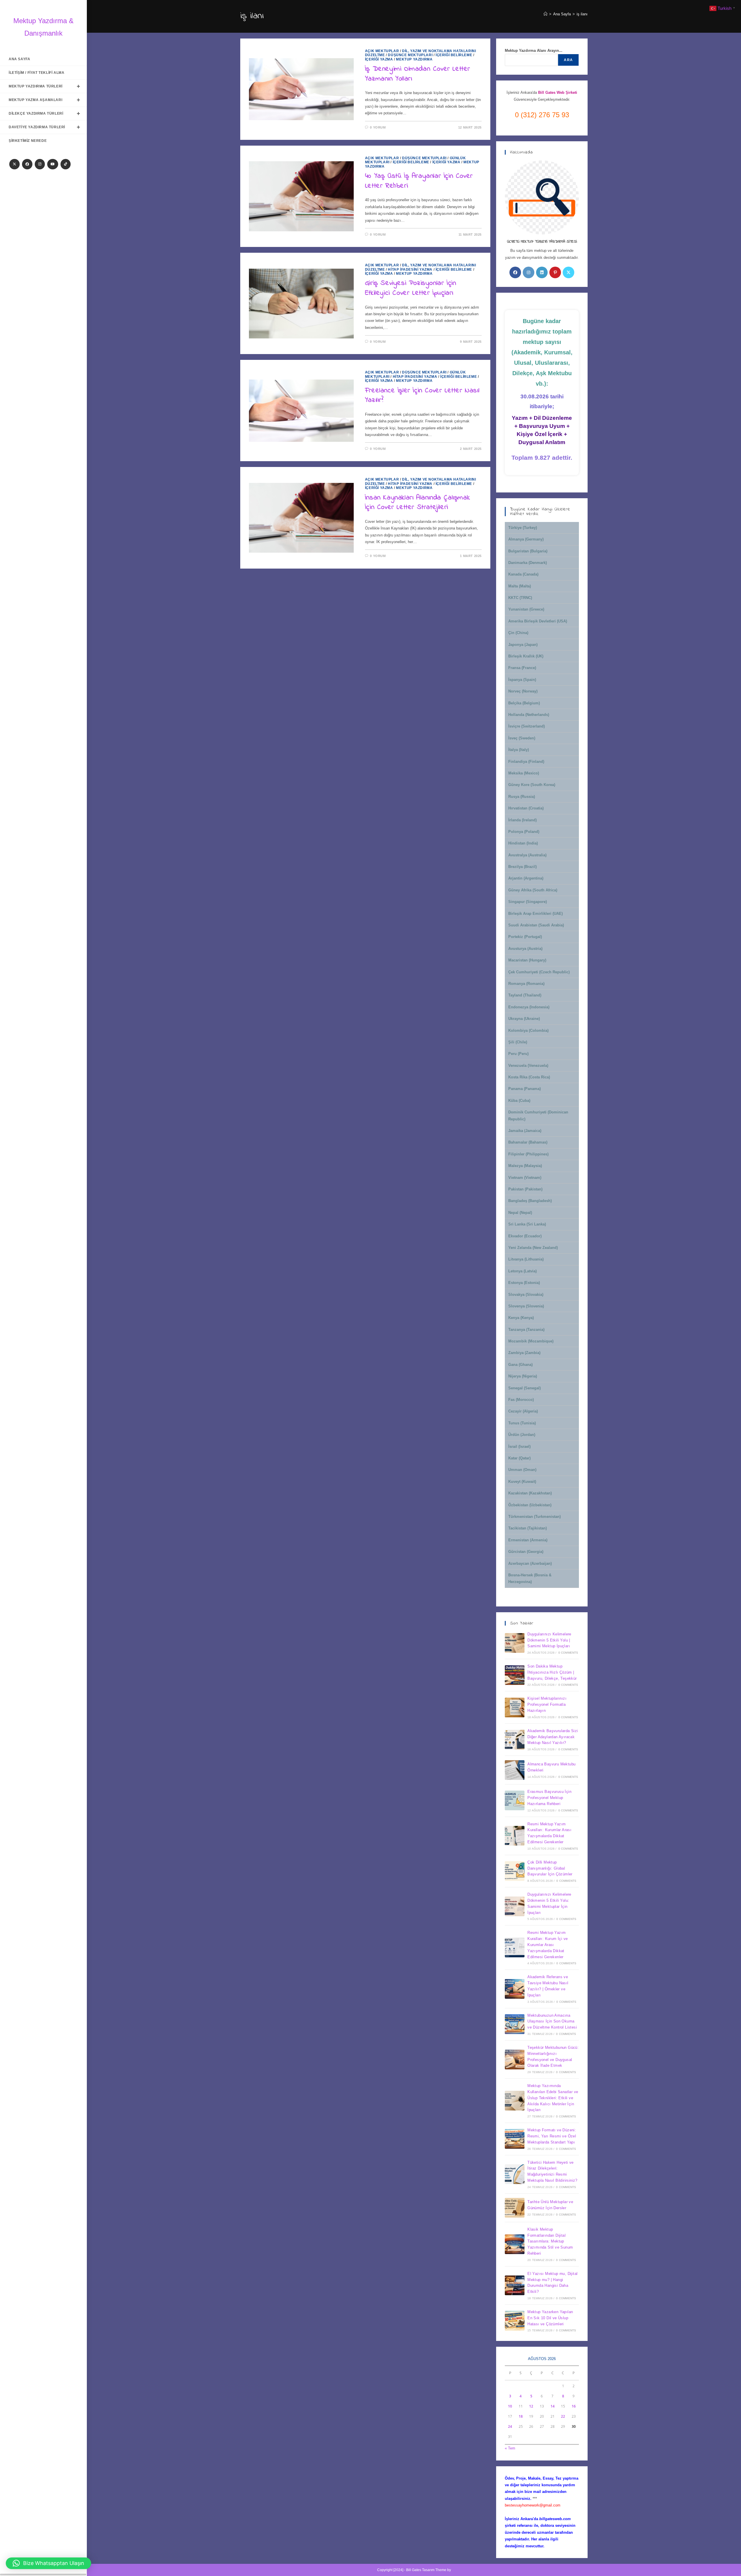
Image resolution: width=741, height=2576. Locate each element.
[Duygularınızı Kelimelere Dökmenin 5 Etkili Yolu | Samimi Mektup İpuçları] (515, 1643)
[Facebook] (27, 164)
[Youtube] (53, 164)
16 (574, 2406)
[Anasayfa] (545, 14)
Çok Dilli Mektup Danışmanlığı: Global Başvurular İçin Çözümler (550, 1868)
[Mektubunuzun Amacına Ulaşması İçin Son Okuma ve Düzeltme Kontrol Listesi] (515, 2024)
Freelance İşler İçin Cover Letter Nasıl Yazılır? (422, 396)
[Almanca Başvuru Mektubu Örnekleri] (515, 1770)
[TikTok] (66, 164)
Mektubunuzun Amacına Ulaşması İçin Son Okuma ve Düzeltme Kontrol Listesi (552, 2021)
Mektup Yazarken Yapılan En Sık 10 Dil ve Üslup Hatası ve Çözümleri (550, 2318)
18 (521, 2416)
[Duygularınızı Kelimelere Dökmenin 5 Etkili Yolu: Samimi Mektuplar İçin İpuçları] (515, 1906)
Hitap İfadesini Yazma (410, 270)
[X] (14, 164)
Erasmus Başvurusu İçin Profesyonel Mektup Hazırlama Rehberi (549, 1798)
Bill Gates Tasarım (420, 2570)
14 (553, 2406)
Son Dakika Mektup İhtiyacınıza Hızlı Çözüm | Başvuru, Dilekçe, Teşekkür (552, 1672)
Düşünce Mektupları (410, 55)
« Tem (510, 2448)
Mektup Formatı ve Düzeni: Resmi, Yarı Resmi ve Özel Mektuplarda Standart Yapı (552, 2136)
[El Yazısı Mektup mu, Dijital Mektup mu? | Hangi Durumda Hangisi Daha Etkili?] (515, 2285)
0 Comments (568, 1653)
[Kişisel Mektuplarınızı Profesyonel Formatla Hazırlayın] (515, 1707)
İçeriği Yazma (379, 59)
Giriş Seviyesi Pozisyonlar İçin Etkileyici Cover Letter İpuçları (411, 288)
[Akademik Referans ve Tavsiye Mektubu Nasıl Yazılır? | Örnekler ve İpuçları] (515, 1989)
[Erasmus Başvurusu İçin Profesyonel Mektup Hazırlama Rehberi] (515, 1800)
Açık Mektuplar (382, 51)
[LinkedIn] (542, 272)
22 (563, 2416)
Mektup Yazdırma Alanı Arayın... (534, 51)
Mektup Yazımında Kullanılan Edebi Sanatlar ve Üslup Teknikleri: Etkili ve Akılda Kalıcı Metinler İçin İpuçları (553, 2098)
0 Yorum (378, 127)
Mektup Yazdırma (414, 59)
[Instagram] (40, 164)
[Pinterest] (555, 272)
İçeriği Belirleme (454, 55)
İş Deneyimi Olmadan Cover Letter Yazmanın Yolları (418, 74)
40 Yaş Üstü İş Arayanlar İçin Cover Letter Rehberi (419, 181)
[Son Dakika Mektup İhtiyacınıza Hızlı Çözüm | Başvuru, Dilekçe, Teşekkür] (515, 1675)
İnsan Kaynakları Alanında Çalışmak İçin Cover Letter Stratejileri (417, 503)
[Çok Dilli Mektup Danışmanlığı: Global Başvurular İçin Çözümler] (515, 1871)
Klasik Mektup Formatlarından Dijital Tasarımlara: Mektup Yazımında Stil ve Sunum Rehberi (550, 2241)
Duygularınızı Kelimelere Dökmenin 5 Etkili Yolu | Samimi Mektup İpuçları (549, 1640)
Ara (568, 60)
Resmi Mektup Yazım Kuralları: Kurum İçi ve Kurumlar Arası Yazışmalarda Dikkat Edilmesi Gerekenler (548, 1945)
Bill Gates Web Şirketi (558, 92)
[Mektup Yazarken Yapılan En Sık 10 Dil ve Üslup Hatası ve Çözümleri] (515, 2321)
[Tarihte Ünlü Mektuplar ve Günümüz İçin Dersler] (515, 2208)
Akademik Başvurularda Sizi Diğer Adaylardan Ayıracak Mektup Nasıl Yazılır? (553, 1737)
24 (510, 2426)
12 (531, 2406)
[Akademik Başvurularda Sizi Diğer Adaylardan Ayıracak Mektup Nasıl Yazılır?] (515, 1740)
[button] (48, 2563)
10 (510, 2406)
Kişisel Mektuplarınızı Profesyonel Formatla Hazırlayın (547, 1704)
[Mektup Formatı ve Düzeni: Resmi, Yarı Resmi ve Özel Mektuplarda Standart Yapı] (515, 2139)
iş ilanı (582, 14)
